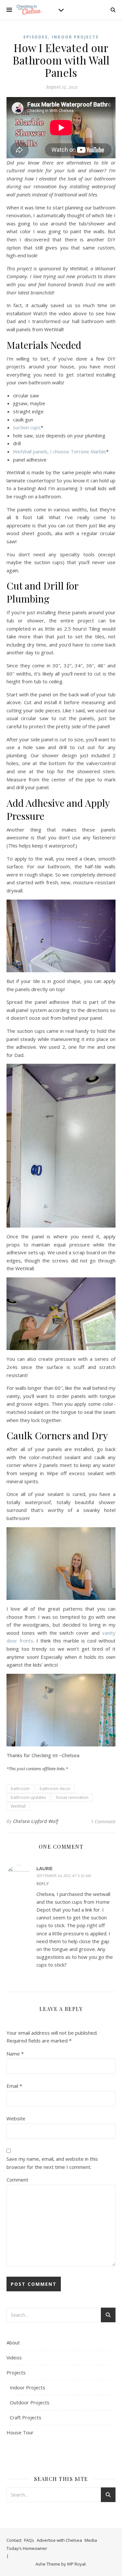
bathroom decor (55, 1789)
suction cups (27, 427)
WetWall (18, 1806)
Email (14, 2086)
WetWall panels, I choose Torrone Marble (60, 451)
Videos (14, 2357)
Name (15, 2054)
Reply (43, 1884)
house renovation (72, 1797)
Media (91, 2540)
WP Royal (76, 2564)
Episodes (36, 37)
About (13, 2342)
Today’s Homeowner (27, 2548)
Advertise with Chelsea (59, 2540)
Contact (14, 2540)
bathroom (20, 1789)
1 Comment (103, 1821)
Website (16, 2118)
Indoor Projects (75, 37)
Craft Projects (26, 2417)
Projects (16, 2372)
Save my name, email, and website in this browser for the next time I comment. (52, 2163)
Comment (17, 2180)
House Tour (20, 2432)
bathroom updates (28, 1797)
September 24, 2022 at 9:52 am (64, 1876)
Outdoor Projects (30, 2402)
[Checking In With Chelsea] (29, 10)
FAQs (29, 2540)
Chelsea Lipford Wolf (36, 1821)
